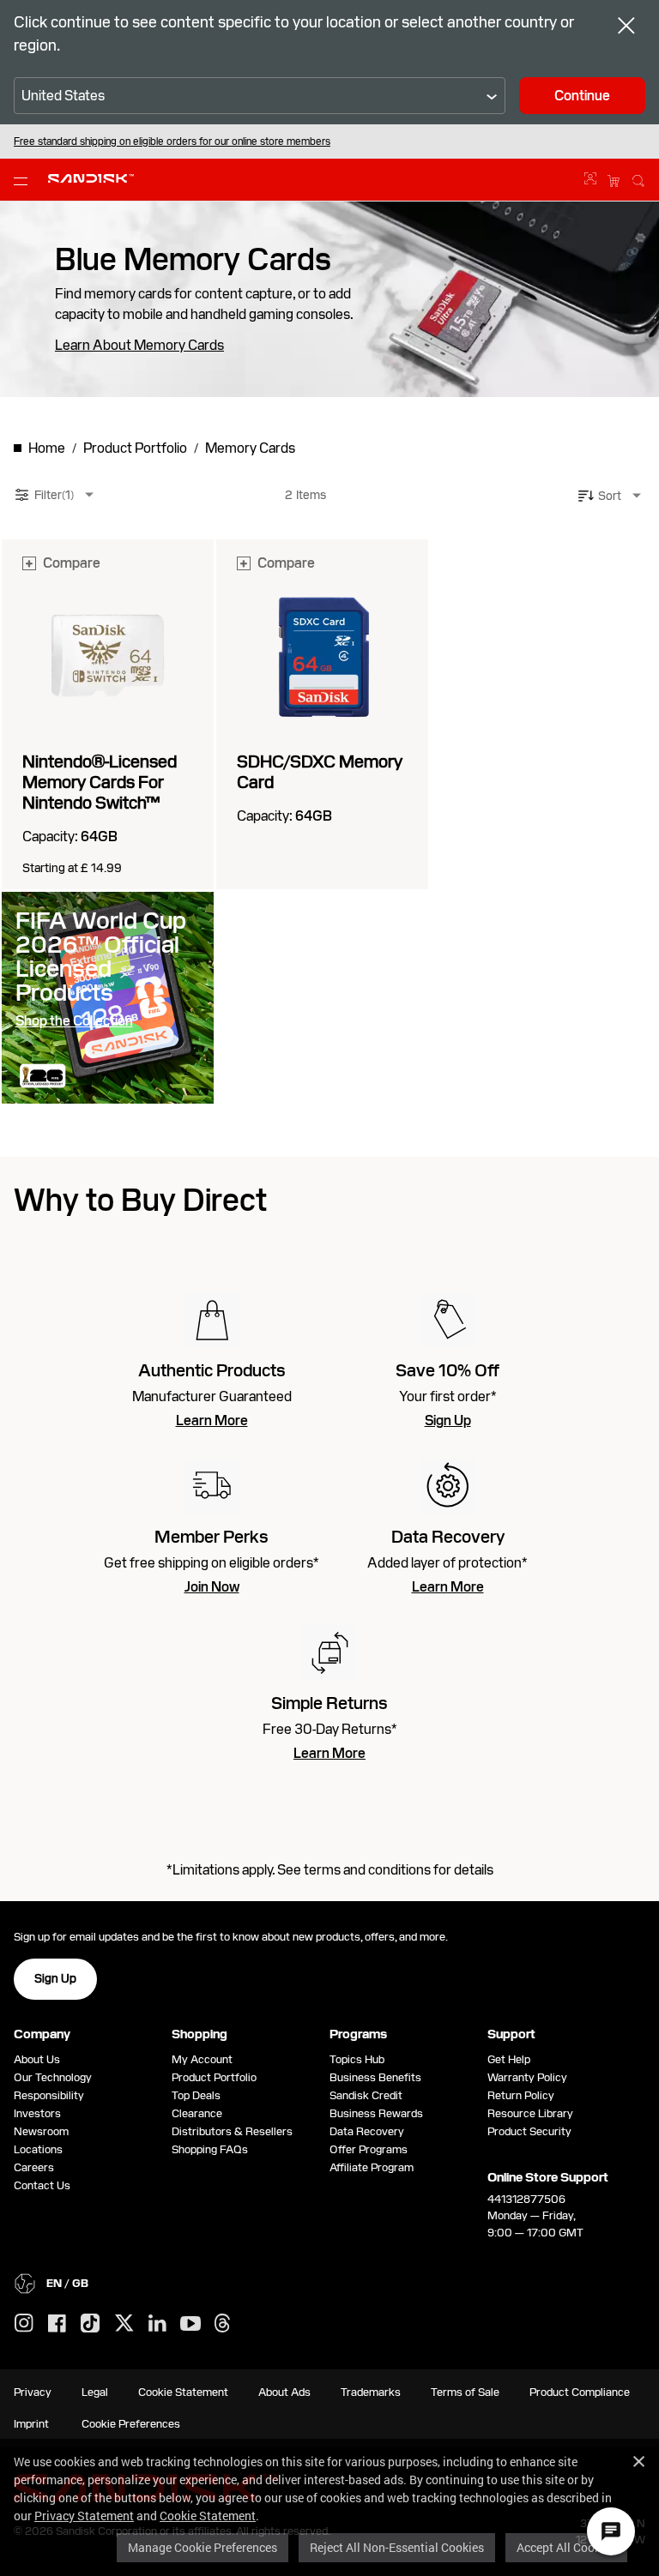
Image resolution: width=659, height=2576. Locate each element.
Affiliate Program (372, 2167)
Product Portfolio (214, 2077)
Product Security (529, 2131)
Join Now (212, 1587)
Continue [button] (582, 96)
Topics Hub (357, 2059)
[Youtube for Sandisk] (190, 2324)
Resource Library (530, 2113)
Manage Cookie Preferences (203, 2547)
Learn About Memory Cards (139, 346)
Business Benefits (375, 2077)
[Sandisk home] (91, 178)
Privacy (33, 2392)
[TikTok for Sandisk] (90, 2324)
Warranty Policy (527, 2077)
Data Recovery (367, 2131)
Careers (34, 2167)
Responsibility (49, 2095)
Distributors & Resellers (232, 2131)
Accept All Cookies (566, 2547)
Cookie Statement (208, 2516)
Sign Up (448, 1421)
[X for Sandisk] (124, 2324)
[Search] (638, 178)
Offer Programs (369, 2149)
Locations (38, 2149)
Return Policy (521, 2095)
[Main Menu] (24, 180)
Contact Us (42, 2185)
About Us (37, 2059)
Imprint (31, 2424)
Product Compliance (580, 2392)
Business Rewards (376, 2113)
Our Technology (53, 2077)
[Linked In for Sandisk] (157, 2324)
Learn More (212, 1421)
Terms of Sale (465, 2392)
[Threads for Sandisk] (222, 2324)
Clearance (197, 2113)
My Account (202, 2059)
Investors (37, 2113)
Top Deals (196, 2095)
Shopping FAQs (210, 2149)
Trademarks (371, 2392)
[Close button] (626, 27)
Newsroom (41, 2131)
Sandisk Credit (366, 2095)
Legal (95, 2392)
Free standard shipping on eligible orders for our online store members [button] (172, 141)
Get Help (509, 2059)
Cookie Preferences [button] (131, 2424)
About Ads (284, 2392)
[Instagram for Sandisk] (24, 2324)
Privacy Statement (84, 2516)
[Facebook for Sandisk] (57, 2324)
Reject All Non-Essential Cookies (397, 2547)
